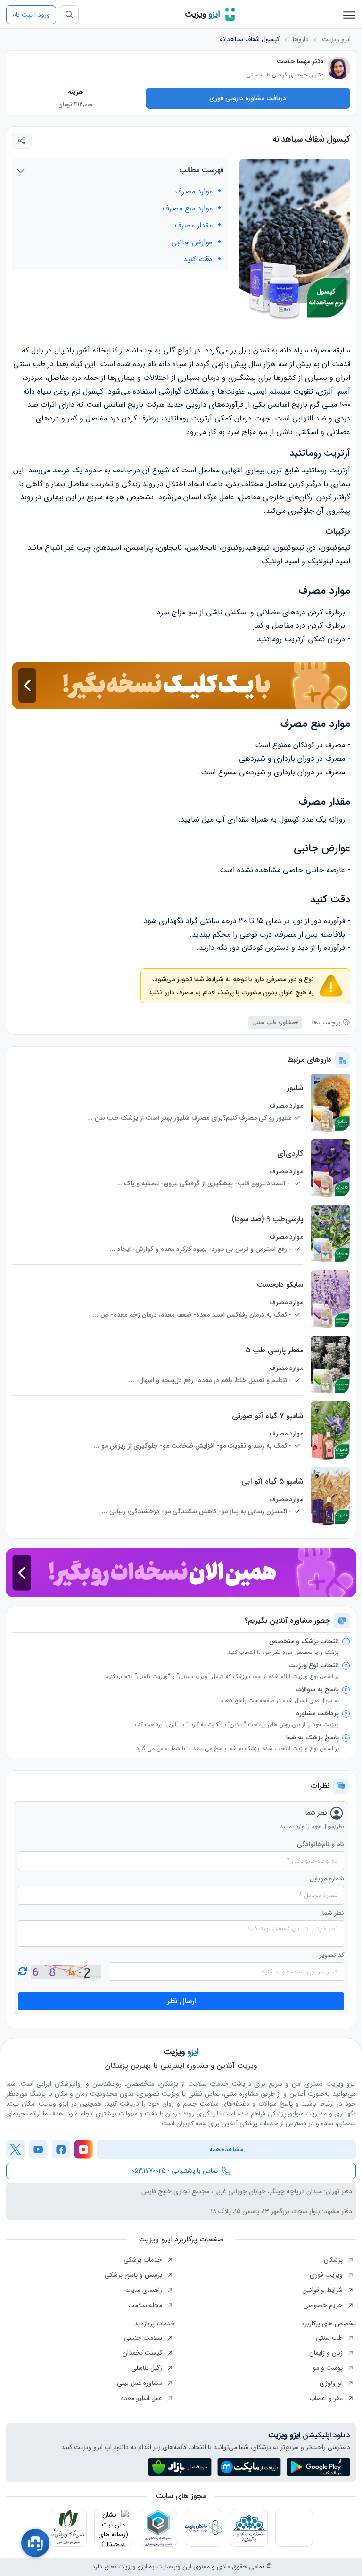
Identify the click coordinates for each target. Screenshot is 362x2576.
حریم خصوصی (324, 2305)
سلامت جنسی (144, 2338)
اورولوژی (332, 2383)
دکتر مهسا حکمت (300, 61)
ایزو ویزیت (336, 39)
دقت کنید (198, 260)
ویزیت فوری (327, 2275)
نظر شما (333, 1913)
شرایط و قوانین (323, 2290)
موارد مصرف (194, 192)
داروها (301, 39)
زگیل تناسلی (148, 2368)
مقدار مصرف (194, 226)
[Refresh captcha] (66, 1972)
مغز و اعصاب (327, 2398)
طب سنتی (330, 2338)
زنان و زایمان (327, 2353)
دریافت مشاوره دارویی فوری (248, 98)
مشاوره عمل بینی (140, 2383)
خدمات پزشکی (144, 2260)
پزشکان (334, 2260)
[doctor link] (339, 68)
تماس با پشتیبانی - (175, 2171)
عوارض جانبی (192, 243)
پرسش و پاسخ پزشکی (134, 2275)
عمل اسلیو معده (143, 2398)
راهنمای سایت (145, 2290)
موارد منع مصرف (188, 209)
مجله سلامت (146, 2305)
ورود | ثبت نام (31, 15)
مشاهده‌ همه (226, 2149)
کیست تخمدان (143, 2353)
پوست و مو (329, 2368)
